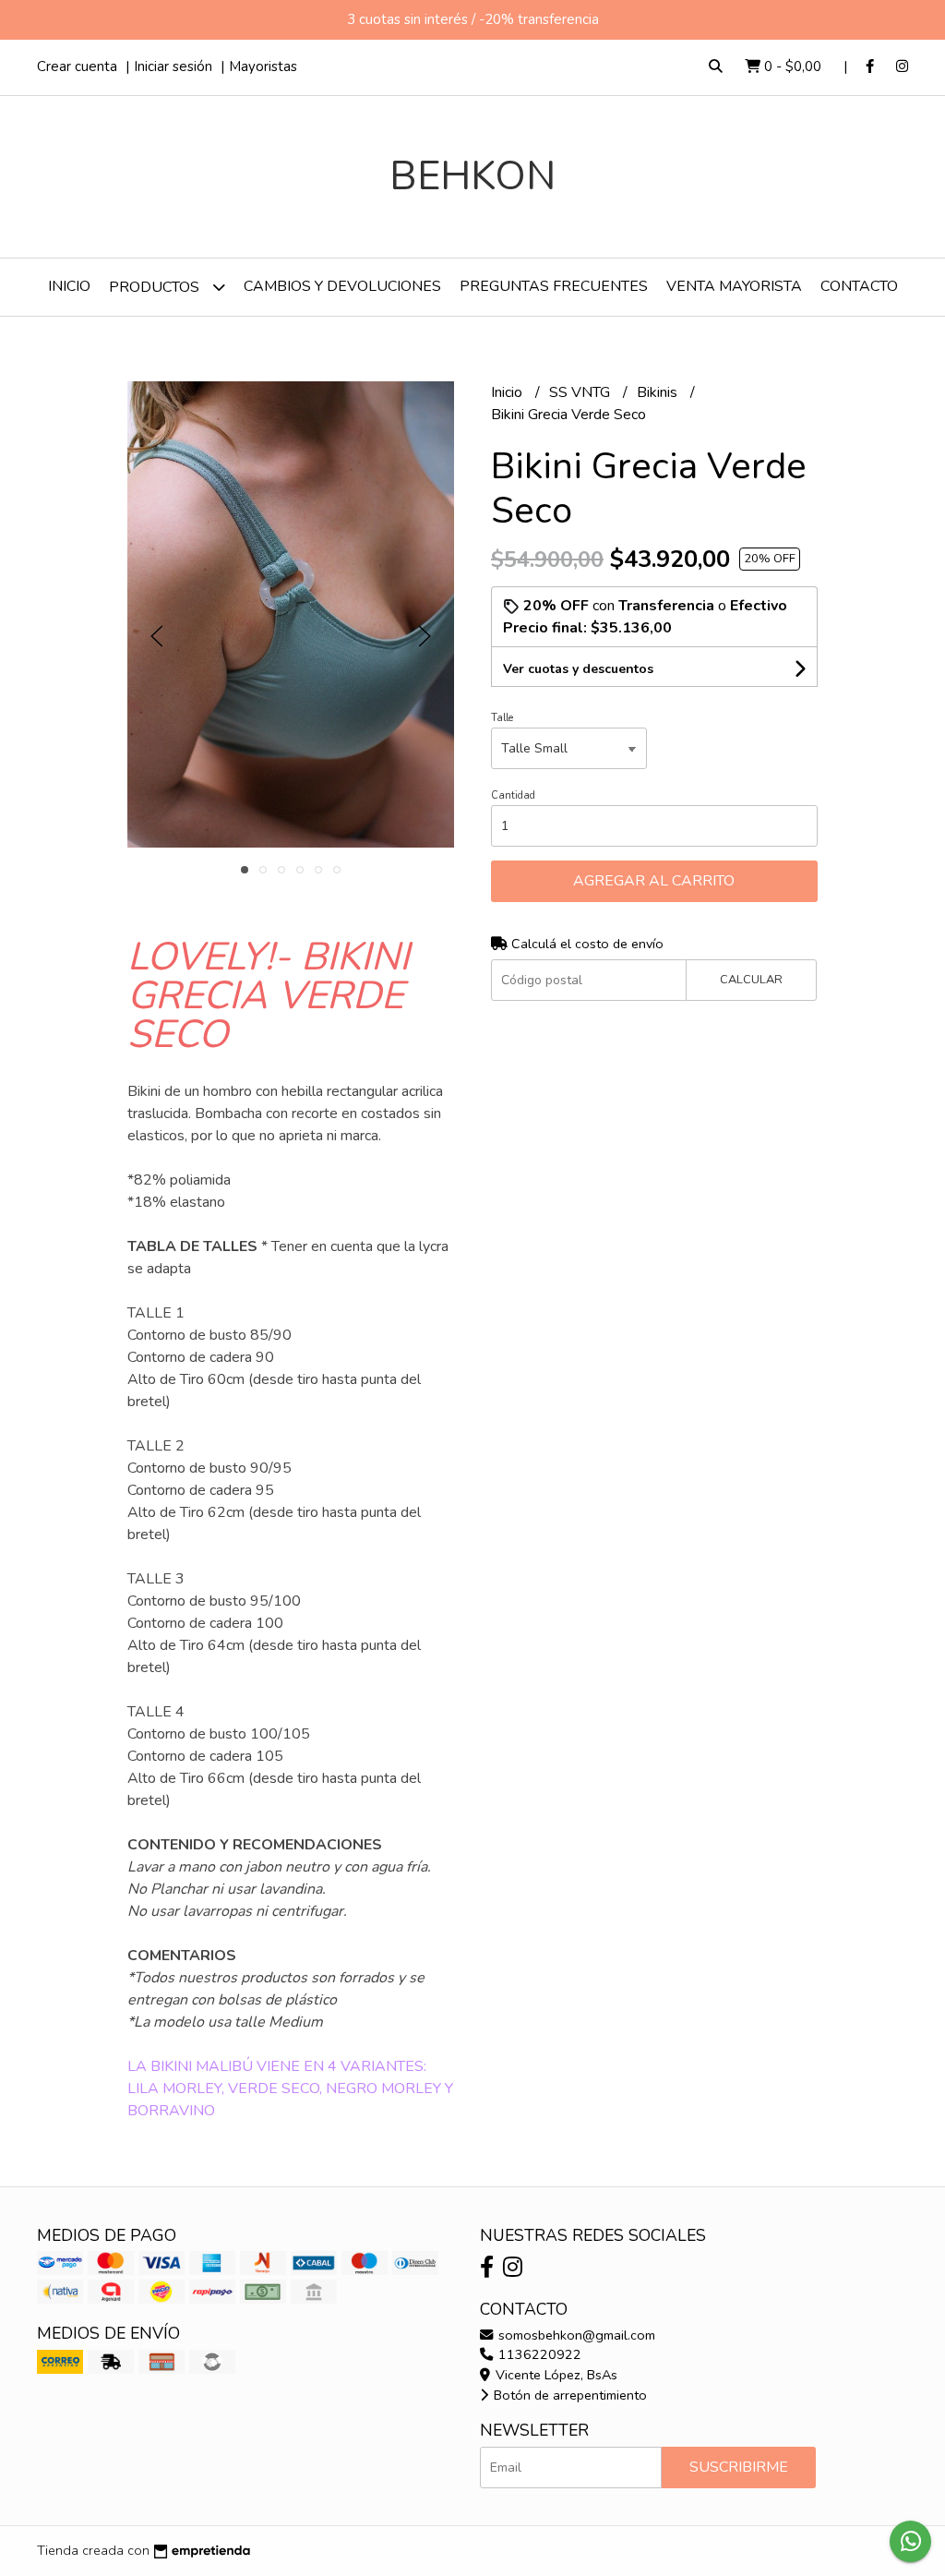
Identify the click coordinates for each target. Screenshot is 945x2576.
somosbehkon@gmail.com (575, 2335)
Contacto (859, 286)
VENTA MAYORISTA (734, 286)
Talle (502, 718)
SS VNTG (581, 392)
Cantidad (513, 795)
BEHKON (472, 176)
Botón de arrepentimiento (568, 2395)
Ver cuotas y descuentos (578, 669)
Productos (156, 287)
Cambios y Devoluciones (342, 286)
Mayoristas (263, 66)
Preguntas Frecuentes (554, 286)
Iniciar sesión (173, 66)
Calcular (751, 980)
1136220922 (538, 2354)
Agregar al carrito (654, 881)
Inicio (69, 286)
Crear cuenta (77, 66)
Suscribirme (739, 2467)
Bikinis (659, 392)
